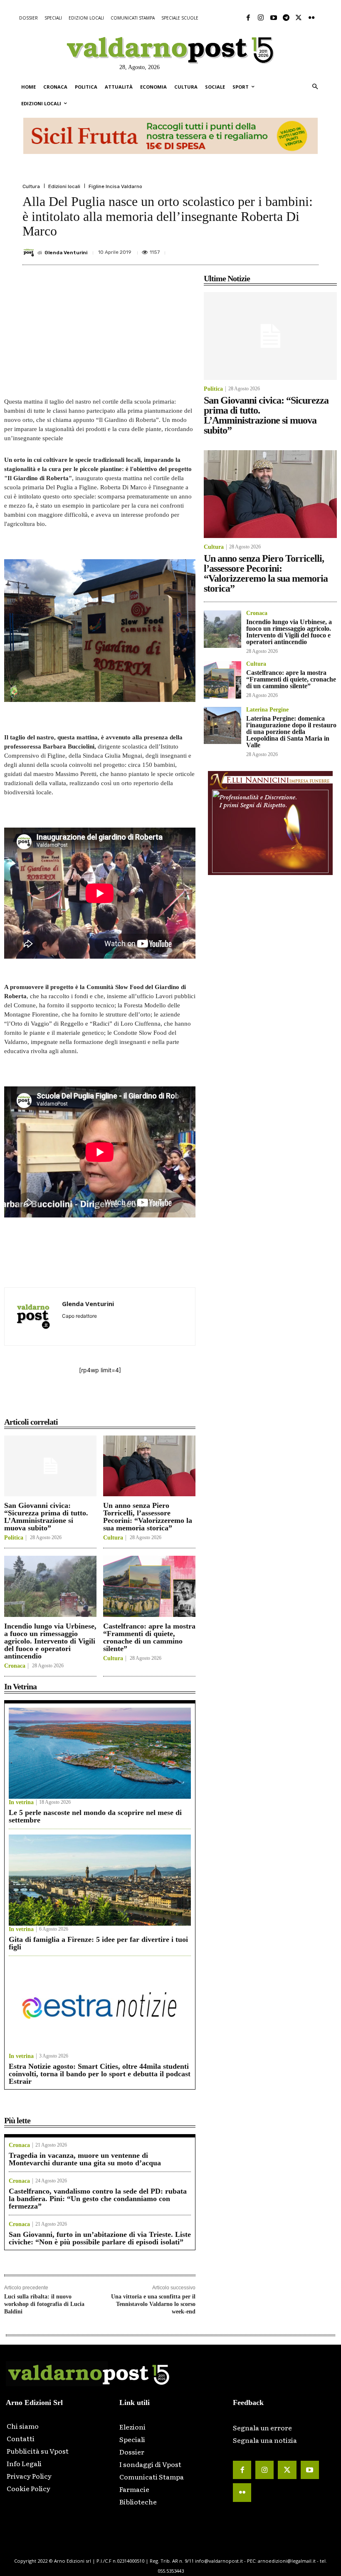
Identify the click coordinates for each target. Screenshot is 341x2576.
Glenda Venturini (66, 253)
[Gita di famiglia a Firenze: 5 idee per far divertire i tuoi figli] (100, 1880)
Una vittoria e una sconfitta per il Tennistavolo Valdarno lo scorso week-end (153, 2304)
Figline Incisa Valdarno (115, 186)
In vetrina (21, 1802)
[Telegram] (286, 18)
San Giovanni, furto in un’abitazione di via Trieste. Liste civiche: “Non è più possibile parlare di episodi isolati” (100, 2238)
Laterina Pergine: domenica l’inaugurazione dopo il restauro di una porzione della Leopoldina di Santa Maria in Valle (291, 732)
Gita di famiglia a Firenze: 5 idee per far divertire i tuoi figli (98, 1943)
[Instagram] (261, 18)
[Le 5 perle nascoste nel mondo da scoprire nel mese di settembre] (100, 1753)
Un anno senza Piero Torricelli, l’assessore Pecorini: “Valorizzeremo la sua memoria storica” (148, 1517)
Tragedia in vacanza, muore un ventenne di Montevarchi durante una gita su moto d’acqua (85, 2159)
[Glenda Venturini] (30, 253)
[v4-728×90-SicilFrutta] (170, 136)
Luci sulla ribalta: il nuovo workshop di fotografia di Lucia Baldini (44, 2304)
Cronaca (15, 1666)
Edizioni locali (64, 186)
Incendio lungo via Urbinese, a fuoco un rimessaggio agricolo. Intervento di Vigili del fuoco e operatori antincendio (50, 1641)
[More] (310, 249)
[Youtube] (273, 18)
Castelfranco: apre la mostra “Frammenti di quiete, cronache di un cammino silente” (149, 1637)
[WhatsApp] (290, 249)
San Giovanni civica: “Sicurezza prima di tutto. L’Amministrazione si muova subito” (46, 1517)
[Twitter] (299, 18)
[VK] (271, 249)
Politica (14, 1538)
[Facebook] (248, 18)
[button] (315, 87)
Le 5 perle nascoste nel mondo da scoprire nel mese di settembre (95, 1816)
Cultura (31, 186)
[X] (233, 249)
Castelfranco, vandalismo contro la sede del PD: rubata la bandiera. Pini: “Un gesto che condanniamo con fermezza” (98, 2199)
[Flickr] (311, 18)
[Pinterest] (252, 249)
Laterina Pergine (267, 710)
